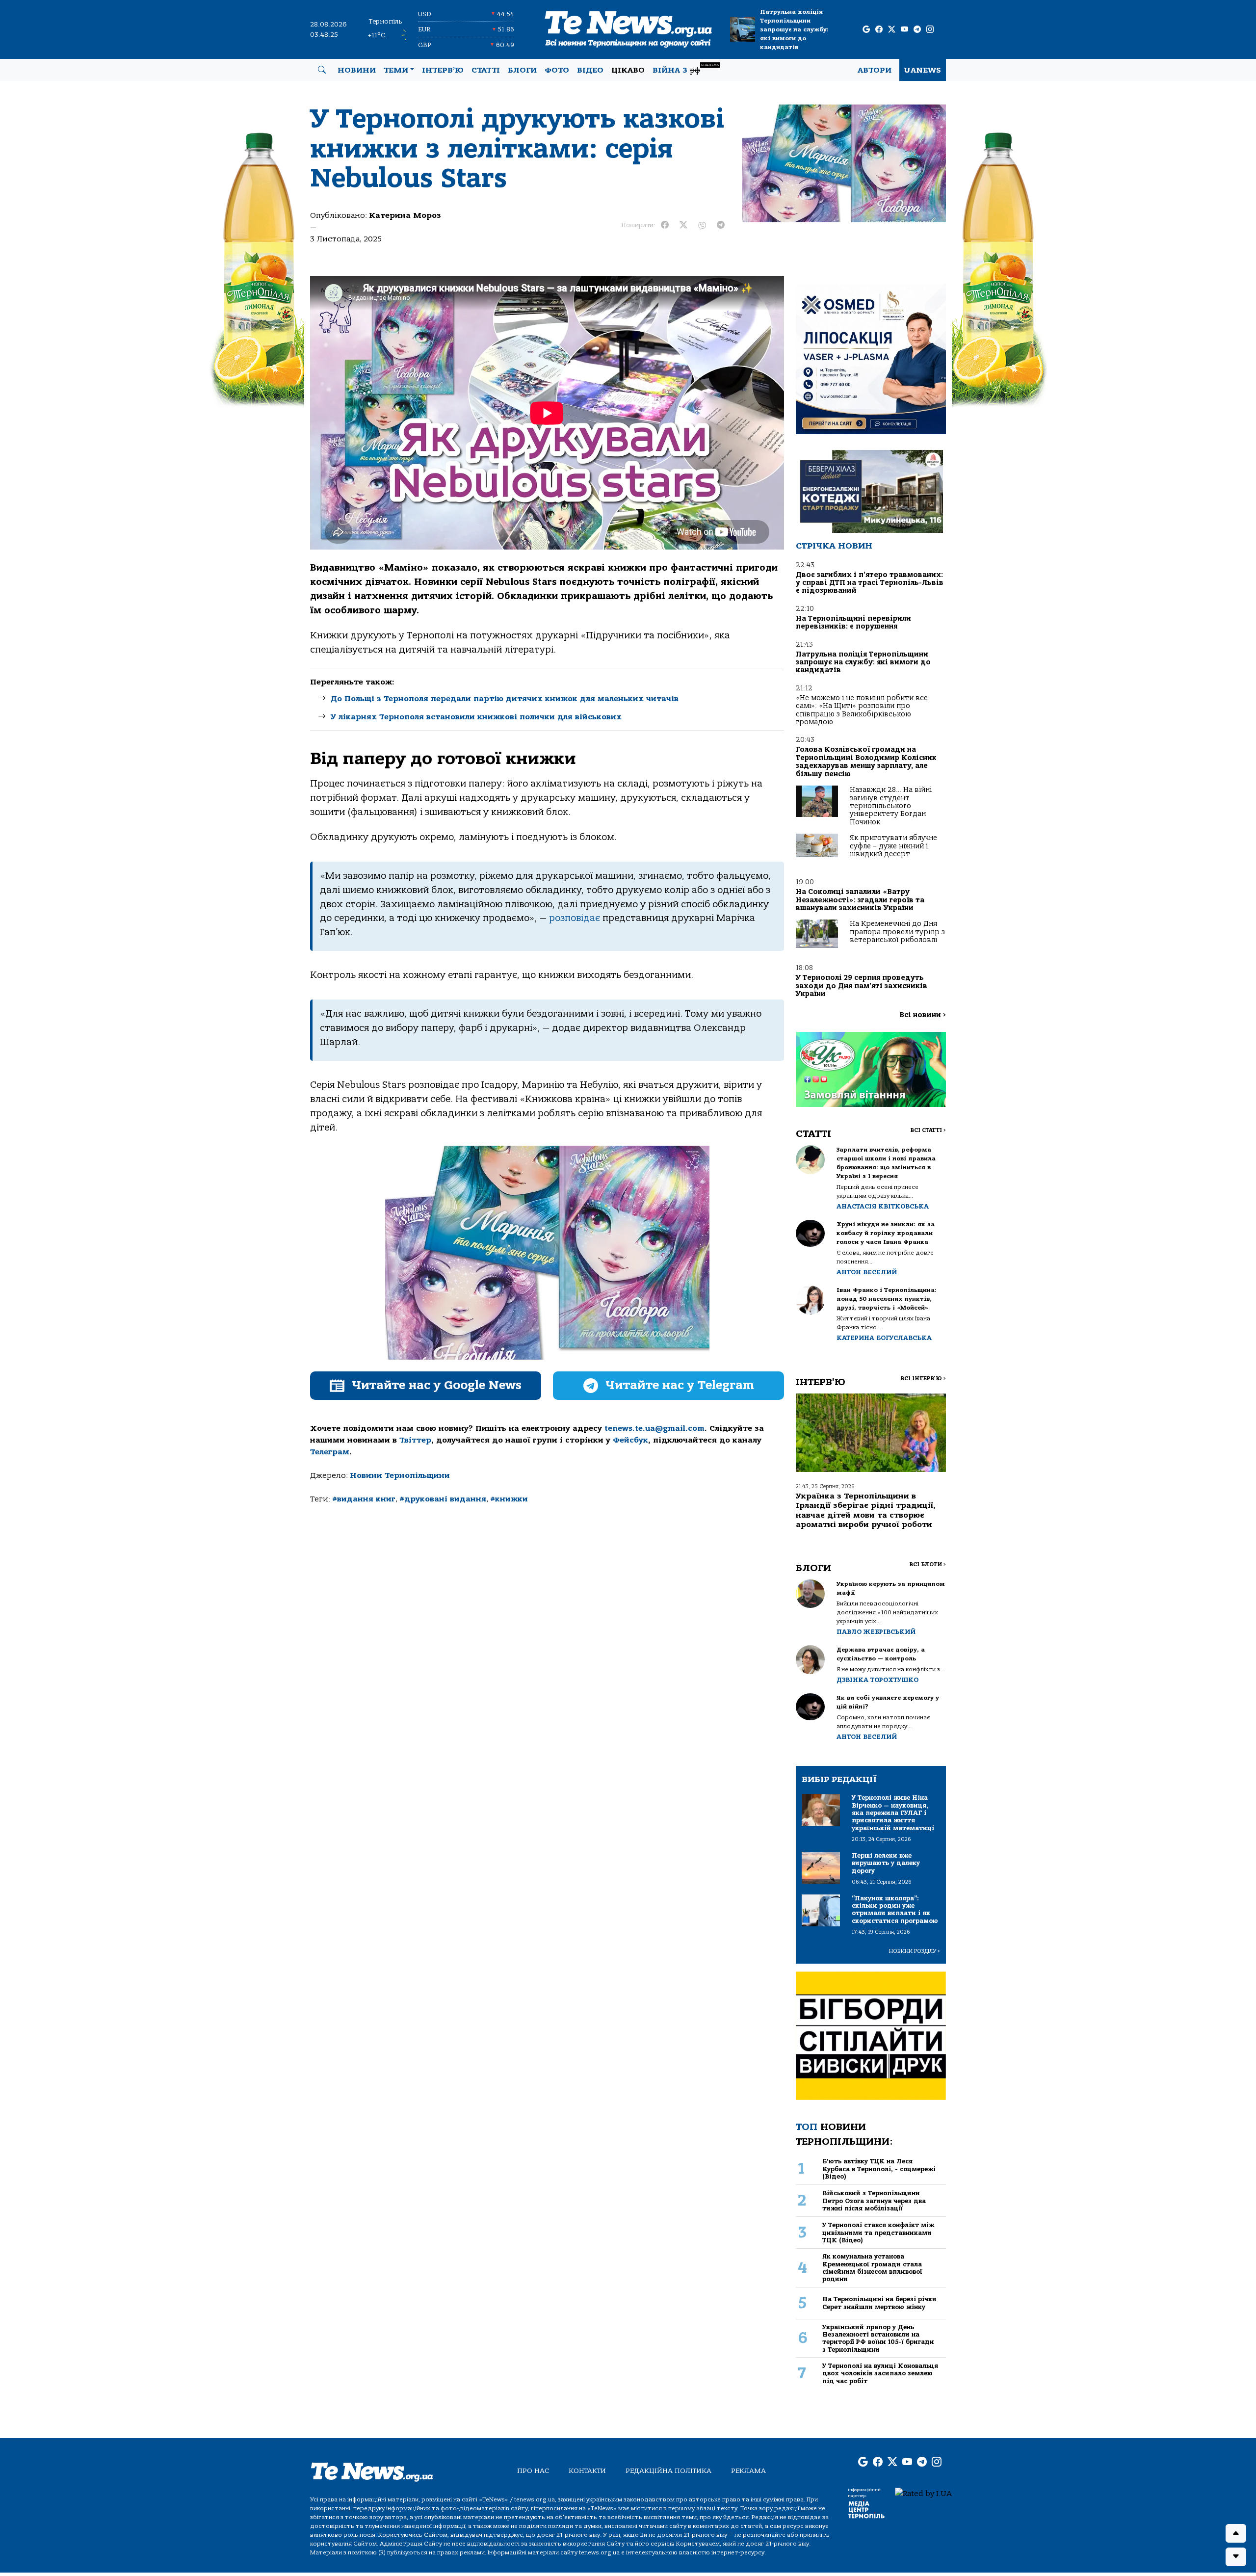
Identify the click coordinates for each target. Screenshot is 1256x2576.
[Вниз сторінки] (1236, 2557)
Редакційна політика (668, 2471)
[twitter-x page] (892, 30)
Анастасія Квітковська (883, 1206)
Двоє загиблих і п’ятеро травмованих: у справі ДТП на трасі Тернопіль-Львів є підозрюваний (870, 583)
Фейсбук (630, 1440)
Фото (557, 70)
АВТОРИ (875, 70)
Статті (486, 70)
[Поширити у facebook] (665, 225)
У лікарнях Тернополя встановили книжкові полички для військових (476, 717)
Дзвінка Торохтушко (877, 1680)
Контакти (587, 2471)
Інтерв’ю (443, 70)
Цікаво (628, 70)
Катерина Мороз (405, 215)
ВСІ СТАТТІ (928, 1130)
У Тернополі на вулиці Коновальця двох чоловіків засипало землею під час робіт (880, 2373)
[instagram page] (930, 30)
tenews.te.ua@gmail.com (654, 1428)
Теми (396, 70)
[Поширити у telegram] (721, 225)
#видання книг (364, 1499)
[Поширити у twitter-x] (683, 225)
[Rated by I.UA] (923, 2493)
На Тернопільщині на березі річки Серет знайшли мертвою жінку (879, 2303)
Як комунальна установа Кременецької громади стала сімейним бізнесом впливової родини (872, 2268)
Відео (590, 70)
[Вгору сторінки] (1236, 2533)
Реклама (748, 2471)
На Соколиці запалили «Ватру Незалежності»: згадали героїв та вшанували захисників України (860, 900)
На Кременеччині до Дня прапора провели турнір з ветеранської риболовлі (897, 932)
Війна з (686, 69)
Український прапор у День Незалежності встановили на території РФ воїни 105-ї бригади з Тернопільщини (878, 2338)
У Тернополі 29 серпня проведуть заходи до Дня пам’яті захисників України (862, 986)
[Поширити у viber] (702, 225)
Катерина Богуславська (884, 1338)
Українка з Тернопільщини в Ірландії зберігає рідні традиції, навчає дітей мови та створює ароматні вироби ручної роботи (866, 1510)
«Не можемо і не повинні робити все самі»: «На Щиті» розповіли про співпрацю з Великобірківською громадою (862, 710)
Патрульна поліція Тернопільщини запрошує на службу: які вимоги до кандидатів (794, 29)
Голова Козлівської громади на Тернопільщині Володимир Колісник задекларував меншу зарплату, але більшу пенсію (866, 762)
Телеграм (330, 1452)
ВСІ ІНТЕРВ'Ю (923, 1379)
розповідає (575, 918)
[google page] (866, 30)
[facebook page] (879, 30)
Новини (357, 70)
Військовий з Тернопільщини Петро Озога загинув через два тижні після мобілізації (874, 2201)
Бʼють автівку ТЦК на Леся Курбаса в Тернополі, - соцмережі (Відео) (879, 2169)
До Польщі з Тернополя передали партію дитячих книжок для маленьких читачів (505, 699)
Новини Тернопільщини (400, 1475)
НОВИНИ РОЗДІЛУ (915, 1951)
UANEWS (923, 70)
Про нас (533, 2471)
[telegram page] (917, 30)
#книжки (509, 1499)
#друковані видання (443, 1499)
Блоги (522, 70)
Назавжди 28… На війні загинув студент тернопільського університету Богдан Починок (891, 806)
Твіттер (415, 1440)
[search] (322, 70)
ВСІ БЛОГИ (928, 1564)
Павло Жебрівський (876, 1632)
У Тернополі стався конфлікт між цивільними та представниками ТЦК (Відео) (878, 2233)
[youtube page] (904, 30)
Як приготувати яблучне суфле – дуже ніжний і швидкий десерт (893, 846)
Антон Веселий (867, 1272)
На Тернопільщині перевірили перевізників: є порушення (853, 622)
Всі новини (923, 1015)
